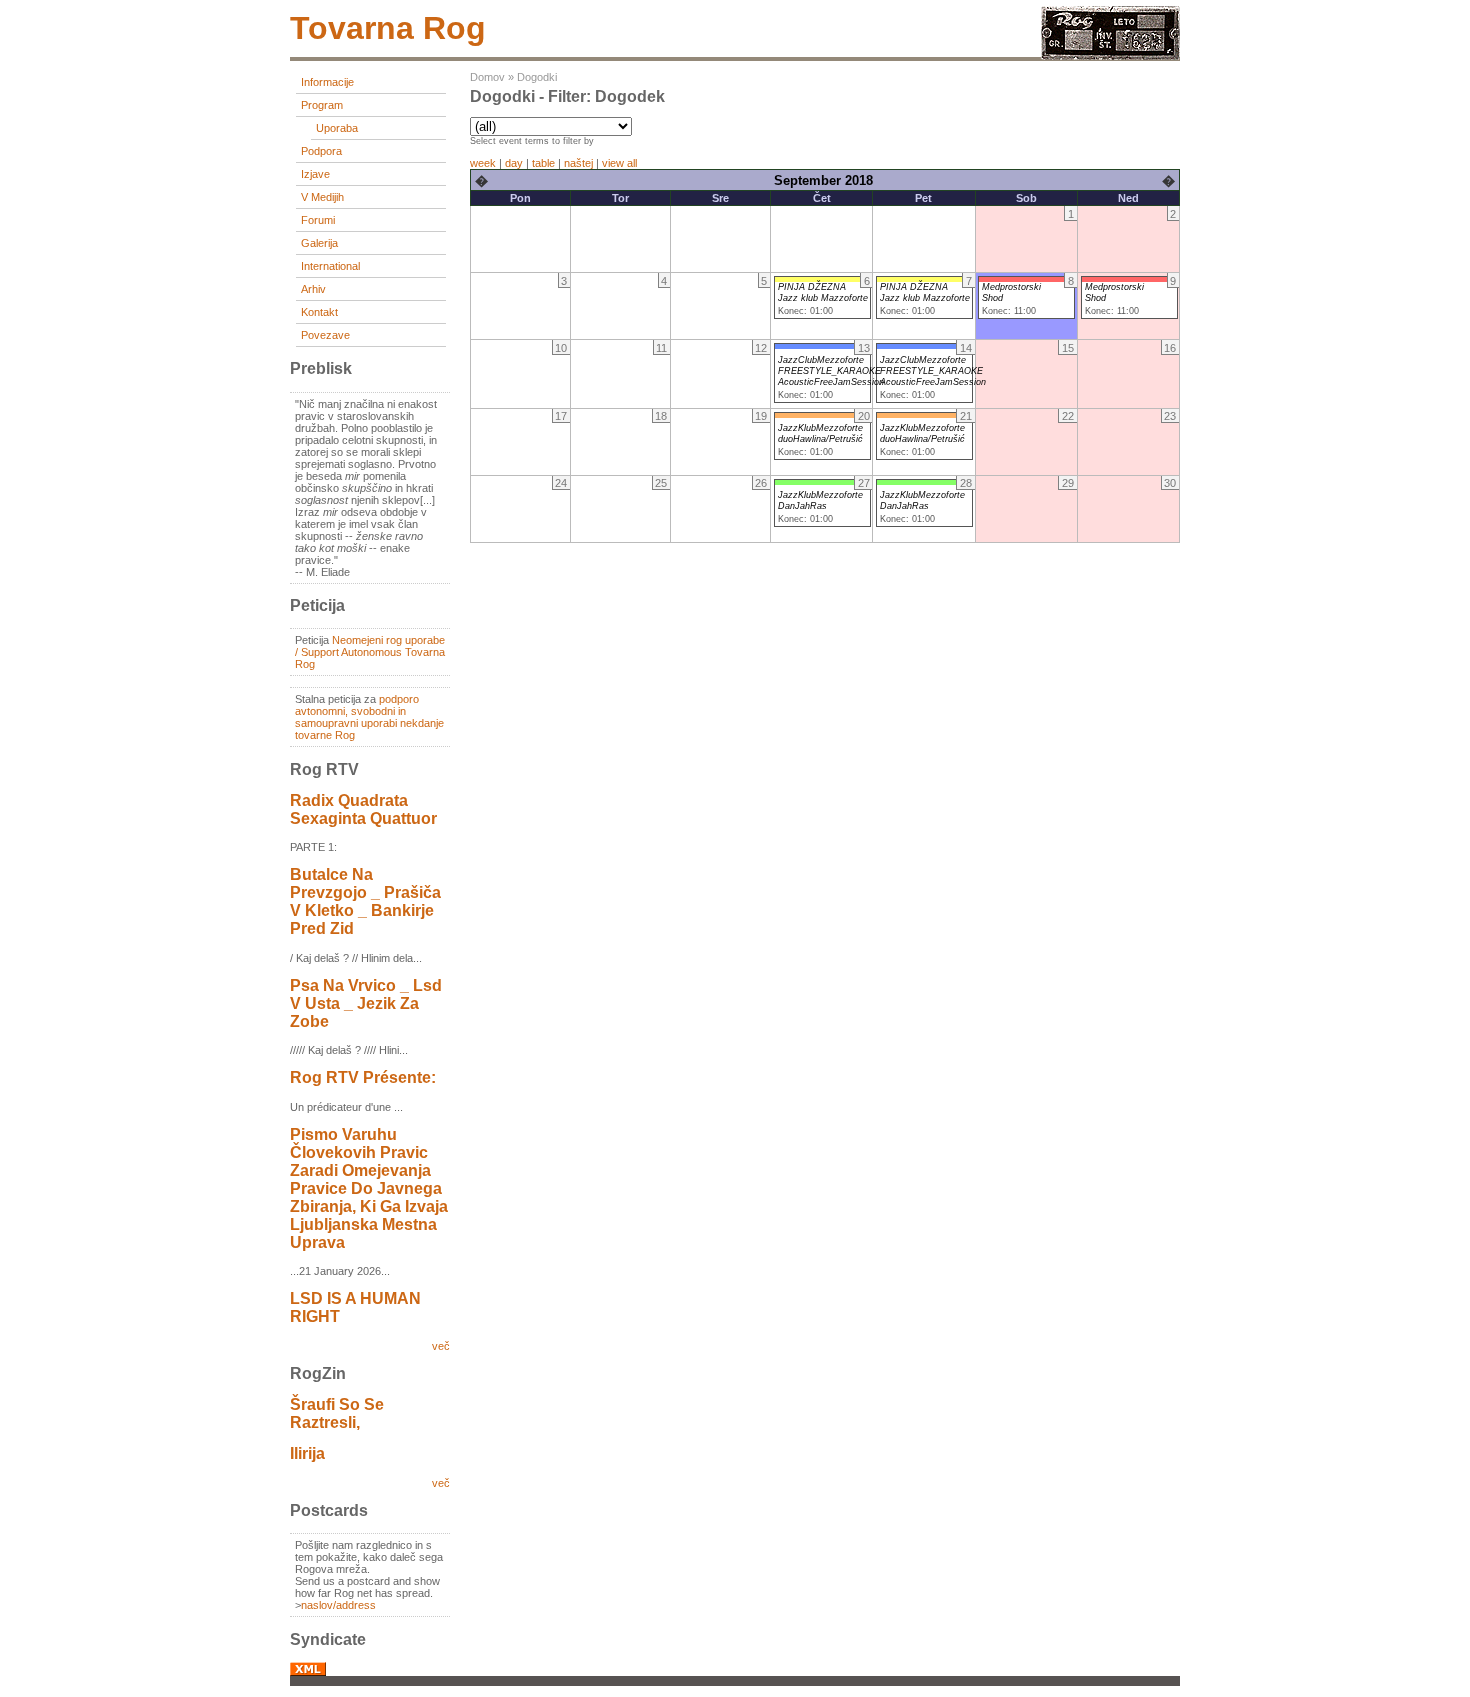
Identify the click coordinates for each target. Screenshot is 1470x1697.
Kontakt (319, 312)
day (514, 163)
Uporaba (337, 128)
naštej (578, 163)
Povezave (325, 335)
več (441, 1346)
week (483, 163)
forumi (318, 220)
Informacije (327, 82)
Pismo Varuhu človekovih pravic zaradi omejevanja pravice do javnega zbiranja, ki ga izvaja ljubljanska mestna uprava (369, 1188)
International (330, 266)
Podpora (321, 151)
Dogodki (537, 77)
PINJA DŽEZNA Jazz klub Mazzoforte (823, 292)
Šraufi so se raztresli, (337, 1413)
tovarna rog (388, 28)
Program (322, 105)
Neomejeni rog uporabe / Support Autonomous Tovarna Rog (370, 652)
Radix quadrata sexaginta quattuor (363, 809)
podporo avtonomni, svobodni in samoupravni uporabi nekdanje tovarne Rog (369, 717)
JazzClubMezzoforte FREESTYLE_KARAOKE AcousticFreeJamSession (831, 371)
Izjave (315, 174)
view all (619, 163)
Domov (487, 77)
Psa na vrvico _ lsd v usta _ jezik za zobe (366, 1003)
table (543, 163)
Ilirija (307, 1453)
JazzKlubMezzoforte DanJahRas (820, 500)
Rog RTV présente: (363, 1077)
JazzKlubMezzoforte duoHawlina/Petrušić (820, 433)
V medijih (322, 197)
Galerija (319, 243)
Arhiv (313, 289)
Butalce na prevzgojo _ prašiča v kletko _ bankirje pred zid (365, 901)
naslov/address (338, 1605)
